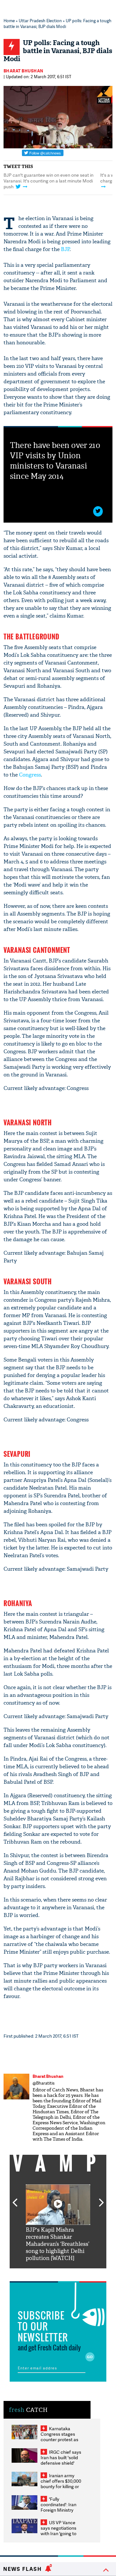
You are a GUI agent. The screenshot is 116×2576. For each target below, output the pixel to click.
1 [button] (53, 206)
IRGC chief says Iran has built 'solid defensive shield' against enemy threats (61, 2463)
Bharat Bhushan (24, 71)
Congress (30, 775)
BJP (65, 249)
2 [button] (63, 206)
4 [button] (68, 2273)
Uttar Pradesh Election (40, 21)
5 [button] (77, 2273)
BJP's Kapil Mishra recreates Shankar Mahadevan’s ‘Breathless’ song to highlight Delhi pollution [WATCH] (58, 2244)
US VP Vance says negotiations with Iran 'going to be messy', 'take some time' (58, 2533)
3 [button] (58, 2273)
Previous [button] (15, 2199)
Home (9, 21)
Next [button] (101, 2199)
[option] (58, 2223)
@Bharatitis (43, 2083)
